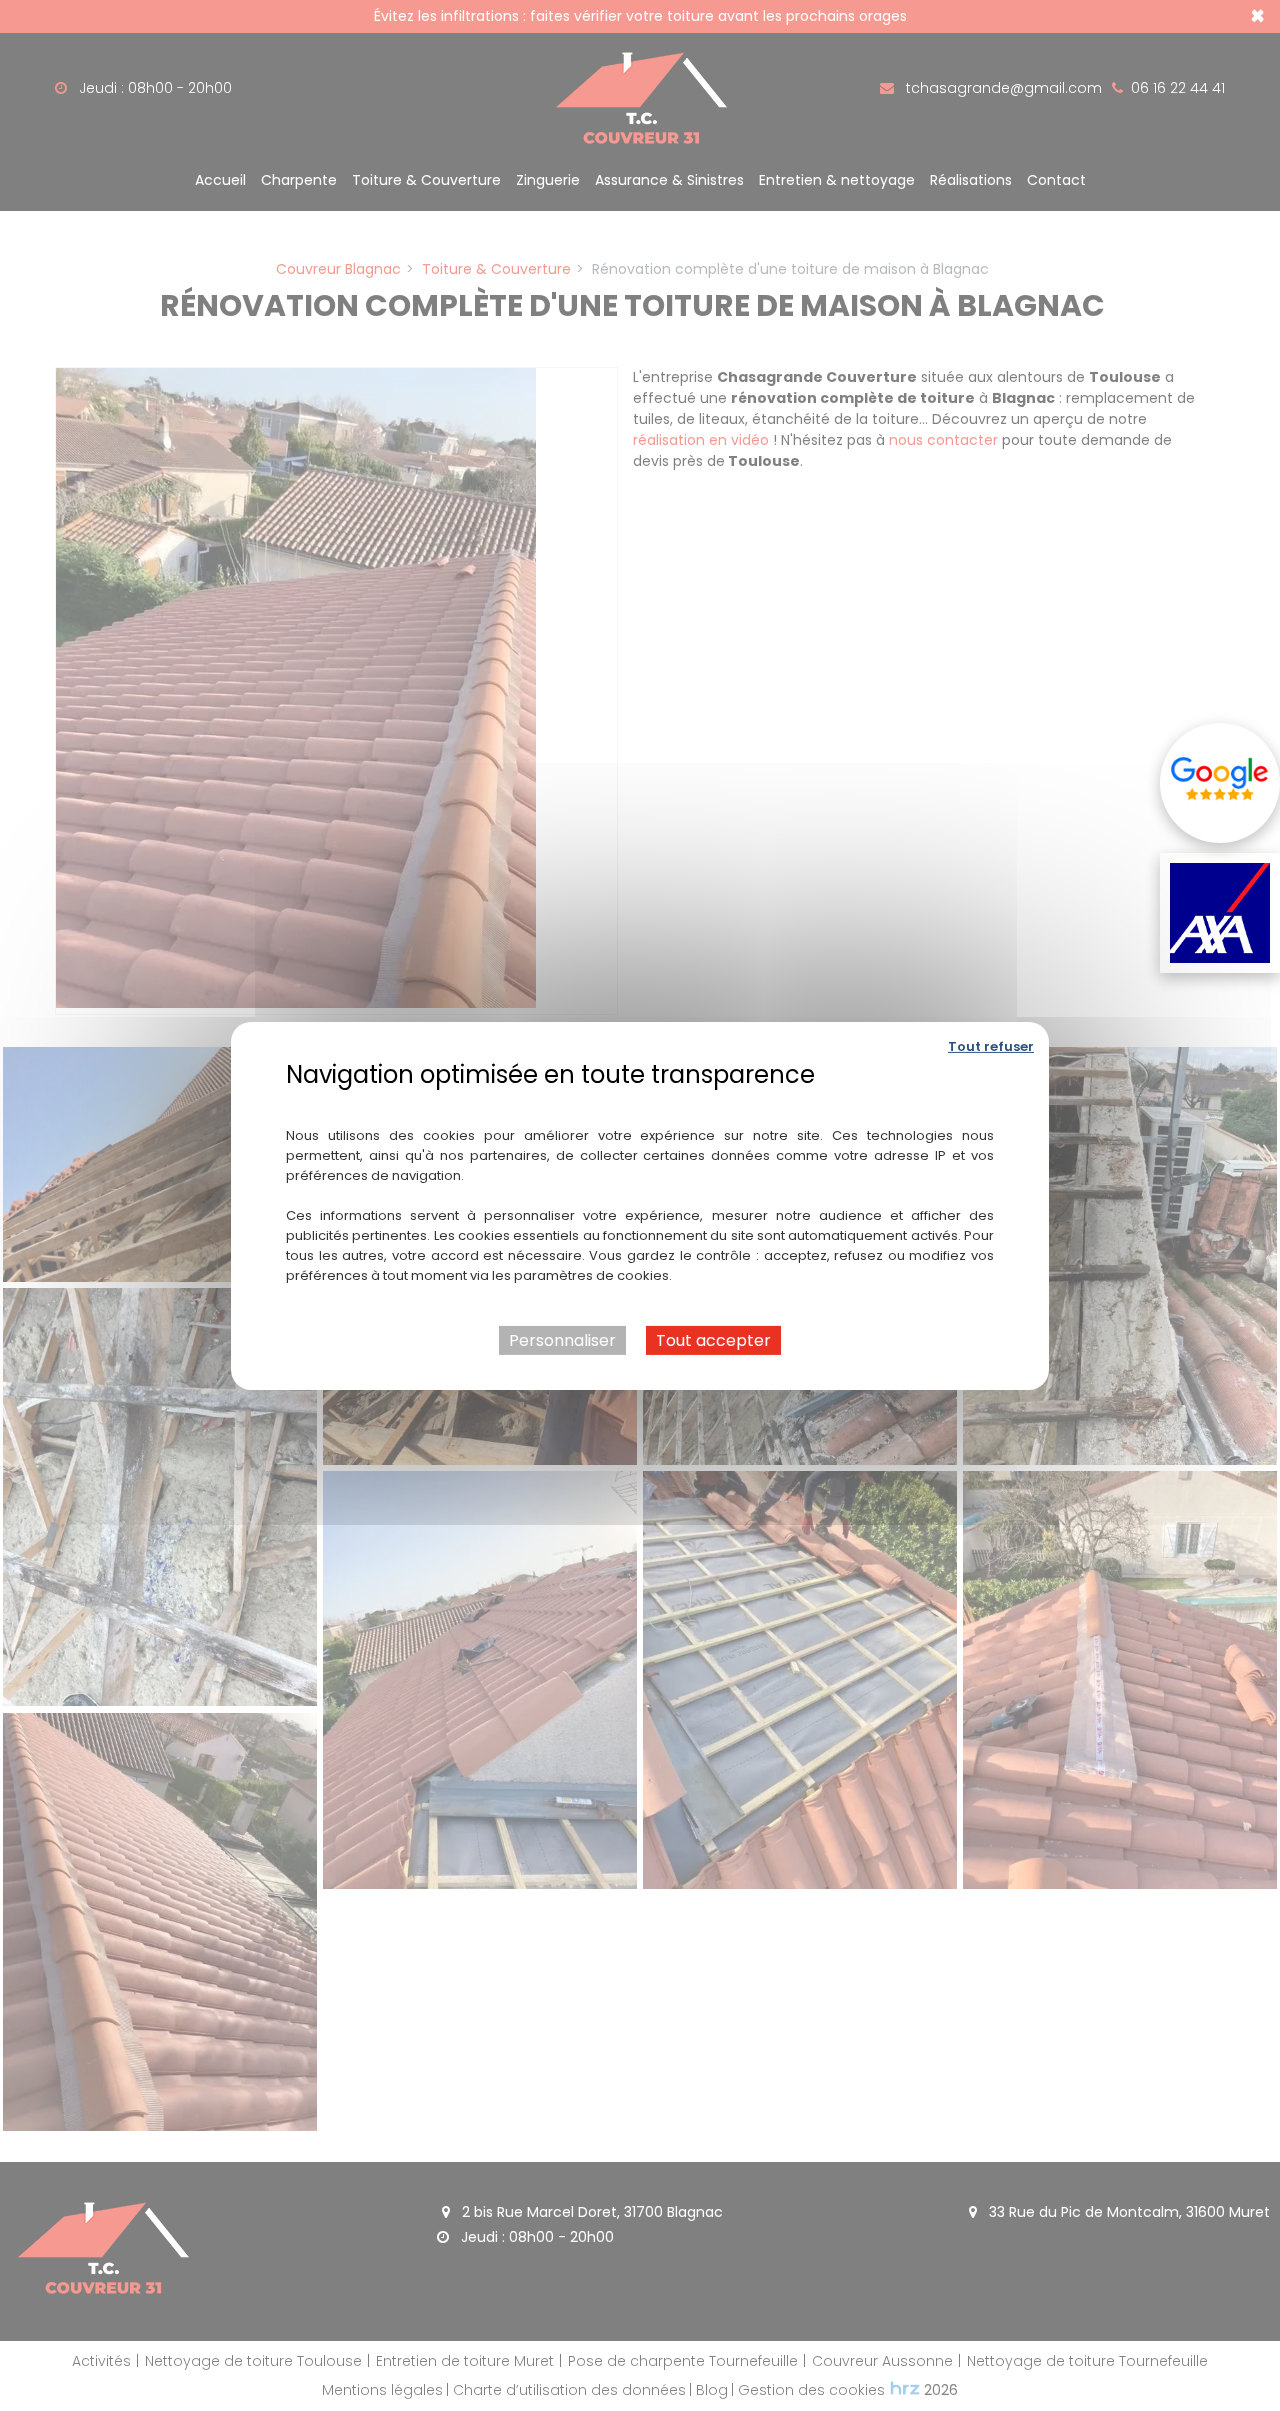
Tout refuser (991, 1045)
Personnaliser (562, 1339)
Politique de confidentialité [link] (640, 1103)
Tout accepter (713, 1339)
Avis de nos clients (1220, 783)
